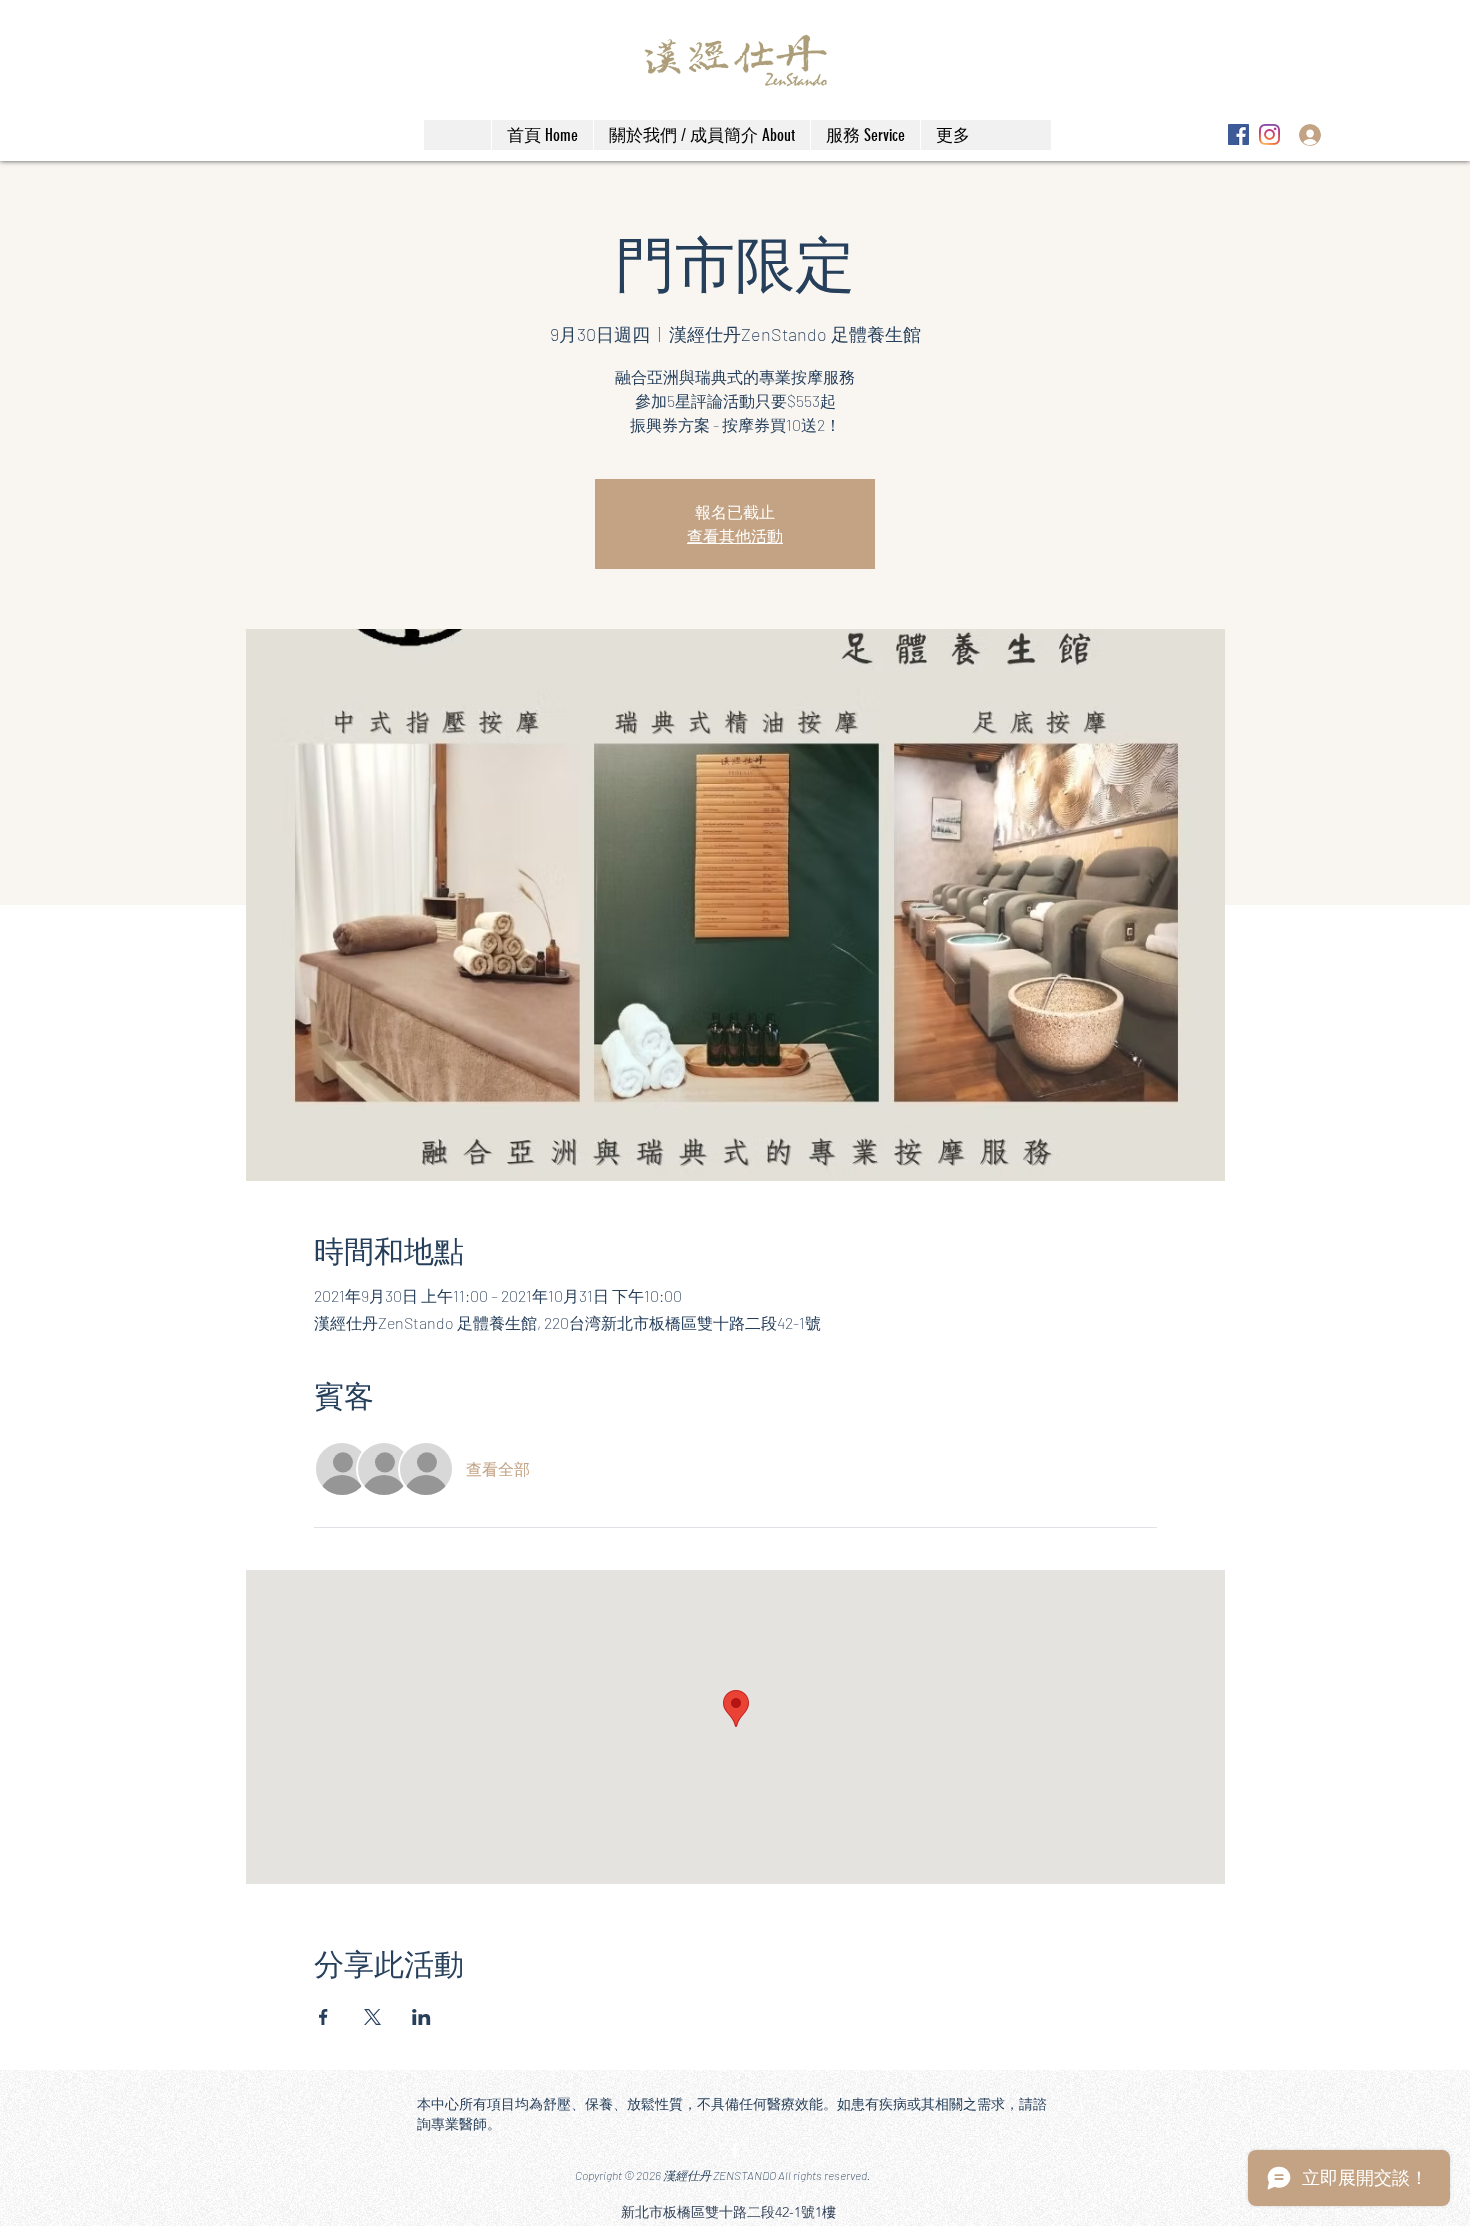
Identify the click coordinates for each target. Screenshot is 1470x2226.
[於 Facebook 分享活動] (323, 2017)
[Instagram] (1269, 134)
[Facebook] (1238, 134)
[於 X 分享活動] (372, 2017)
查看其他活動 (735, 535)
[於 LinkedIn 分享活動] (421, 2017)
